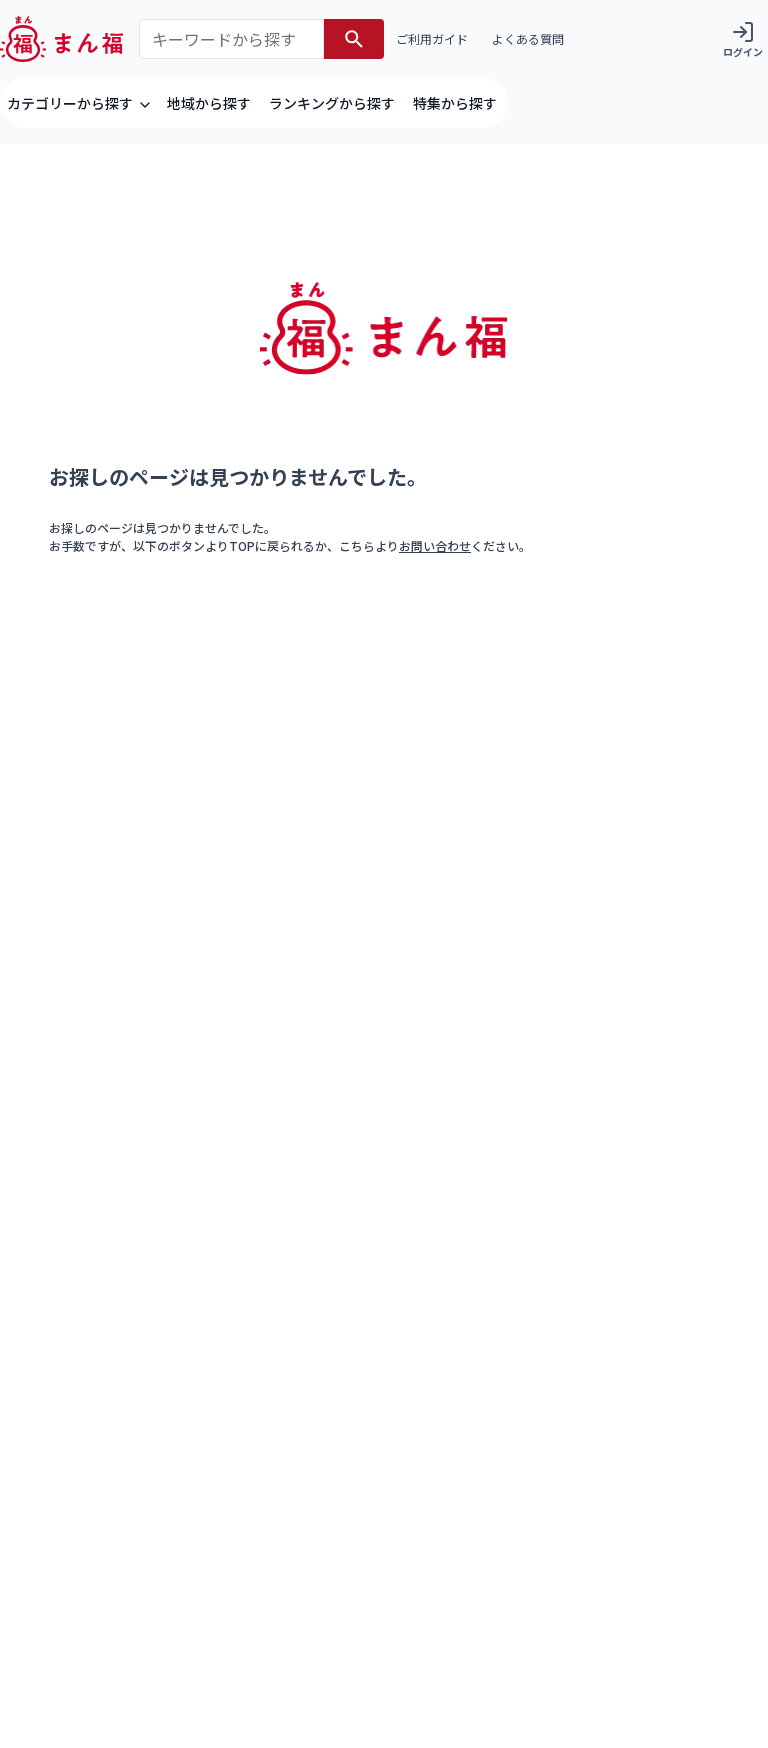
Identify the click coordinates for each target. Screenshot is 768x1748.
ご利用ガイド (432, 38)
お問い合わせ (435, 545)
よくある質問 (528, 38)
